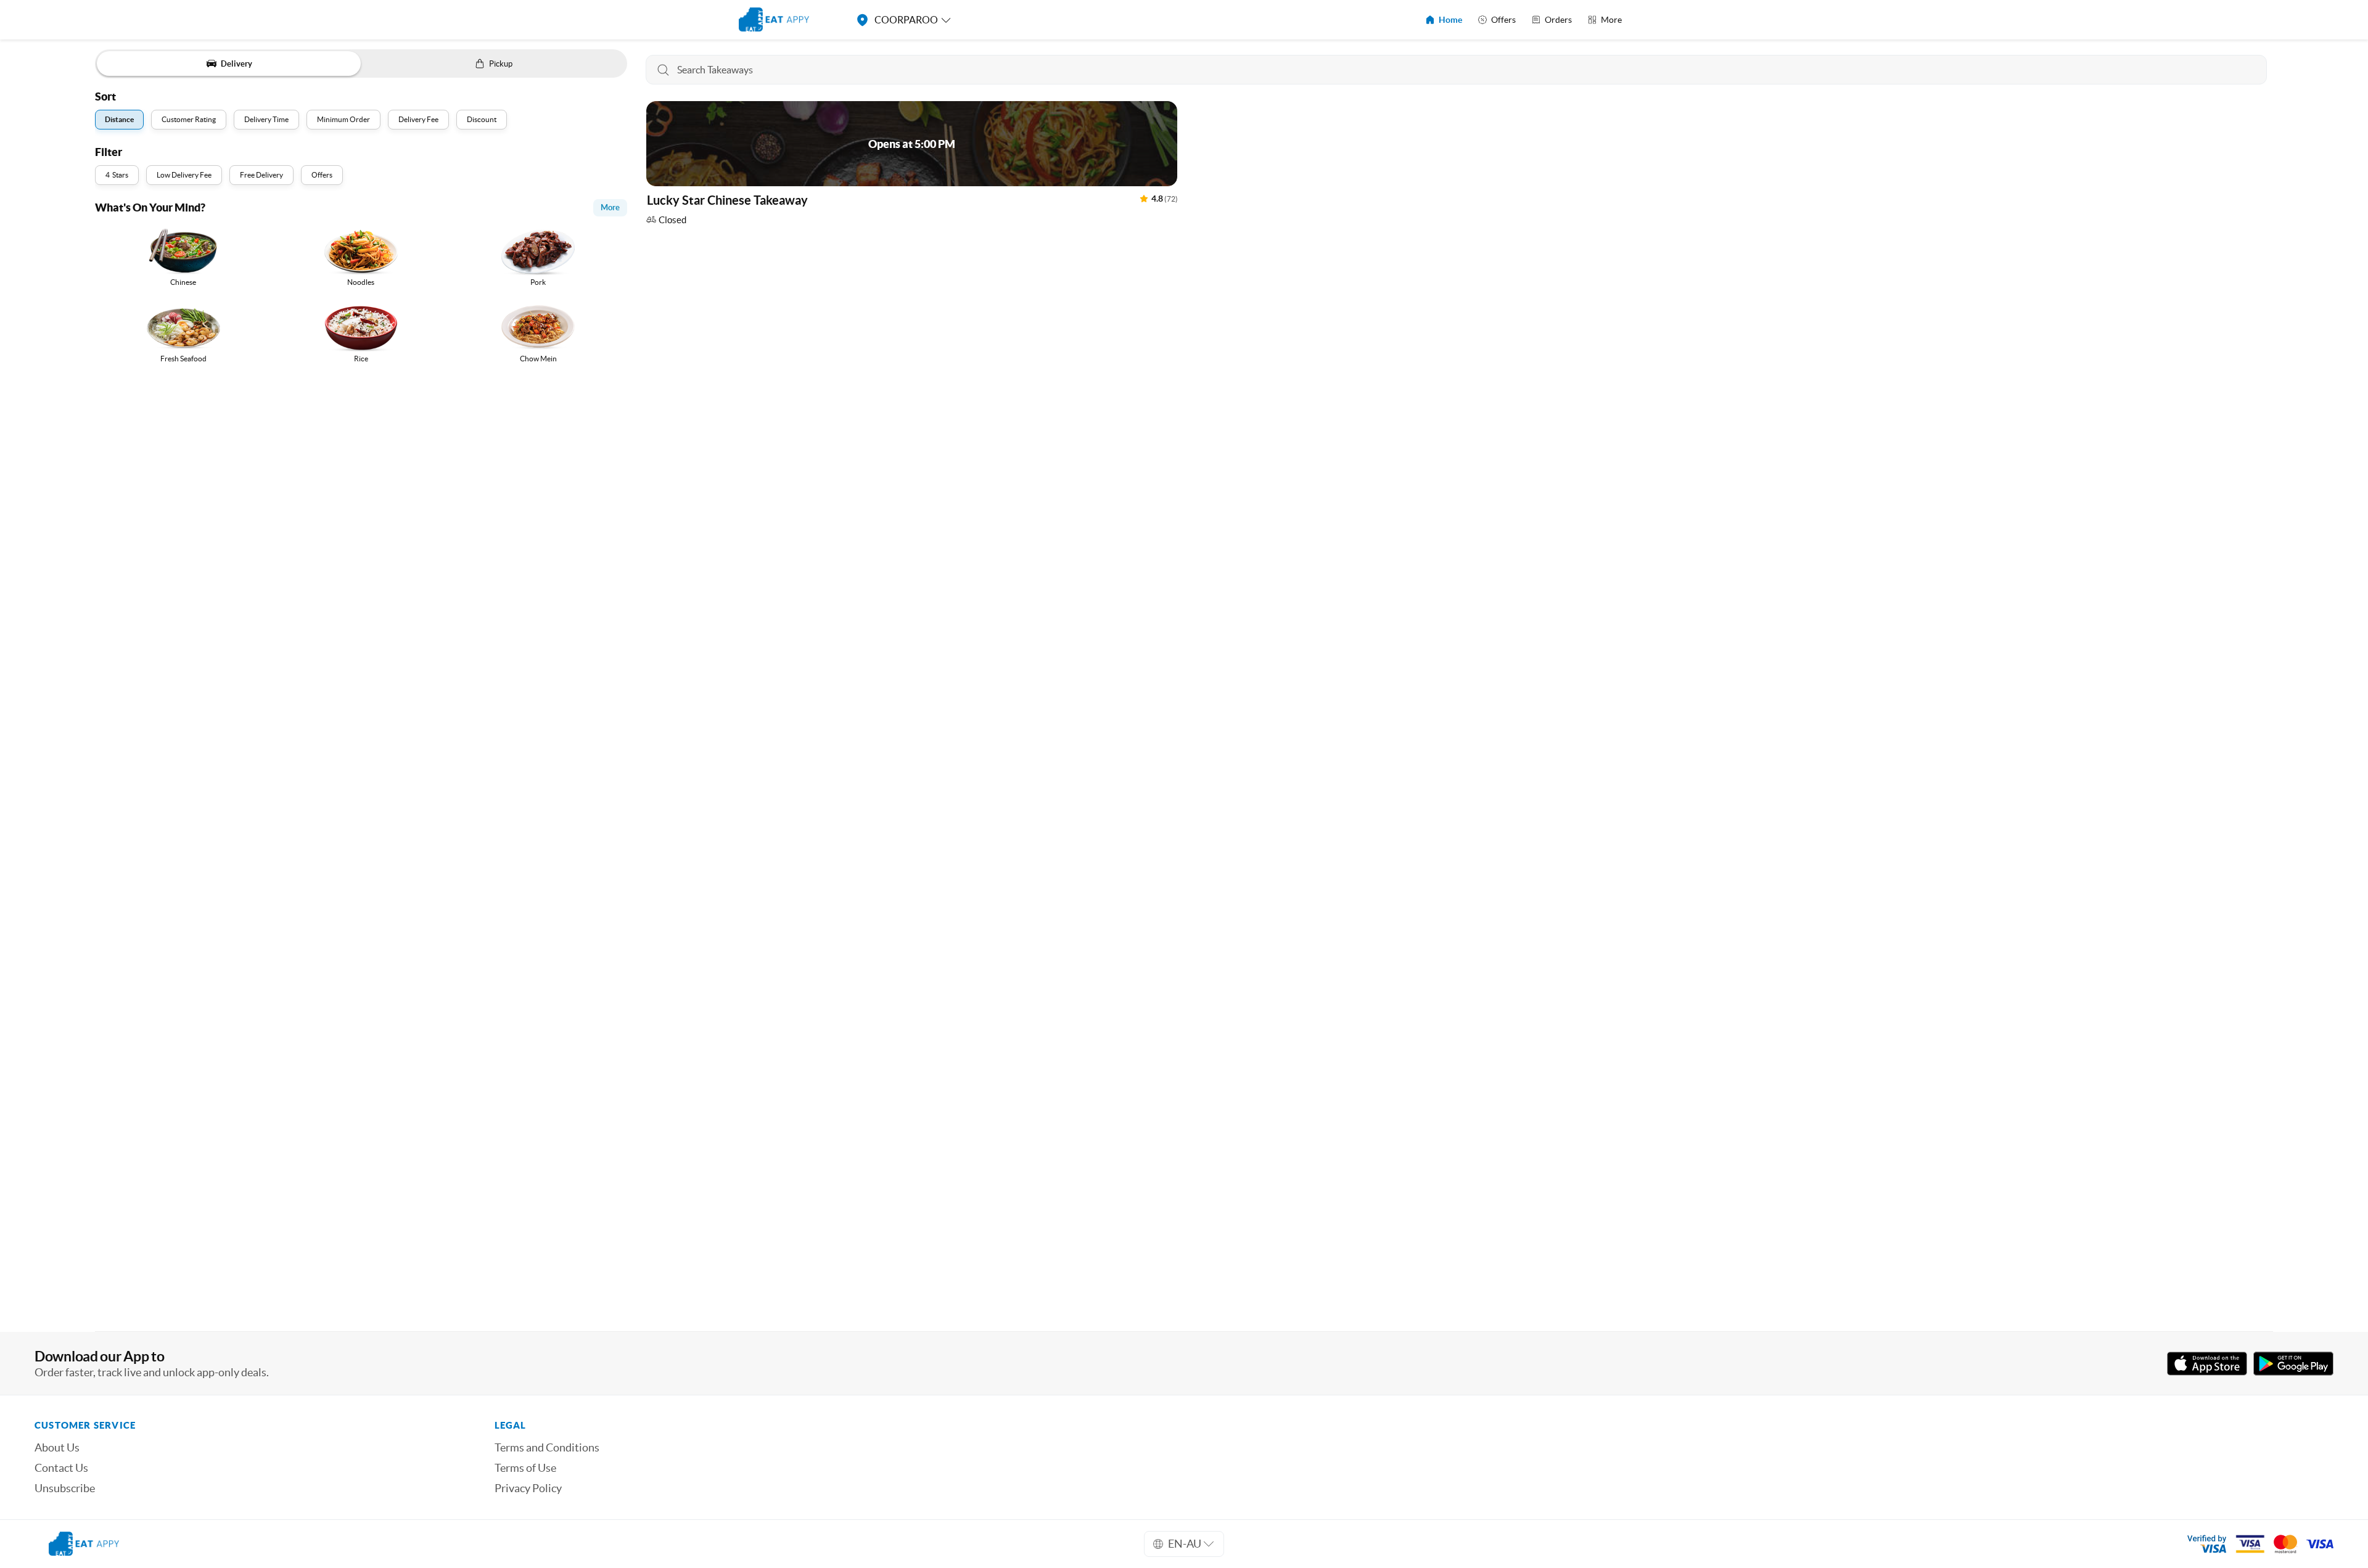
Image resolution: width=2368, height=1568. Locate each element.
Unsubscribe (65, 1488)
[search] (1457, 70)
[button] (912, 166)
